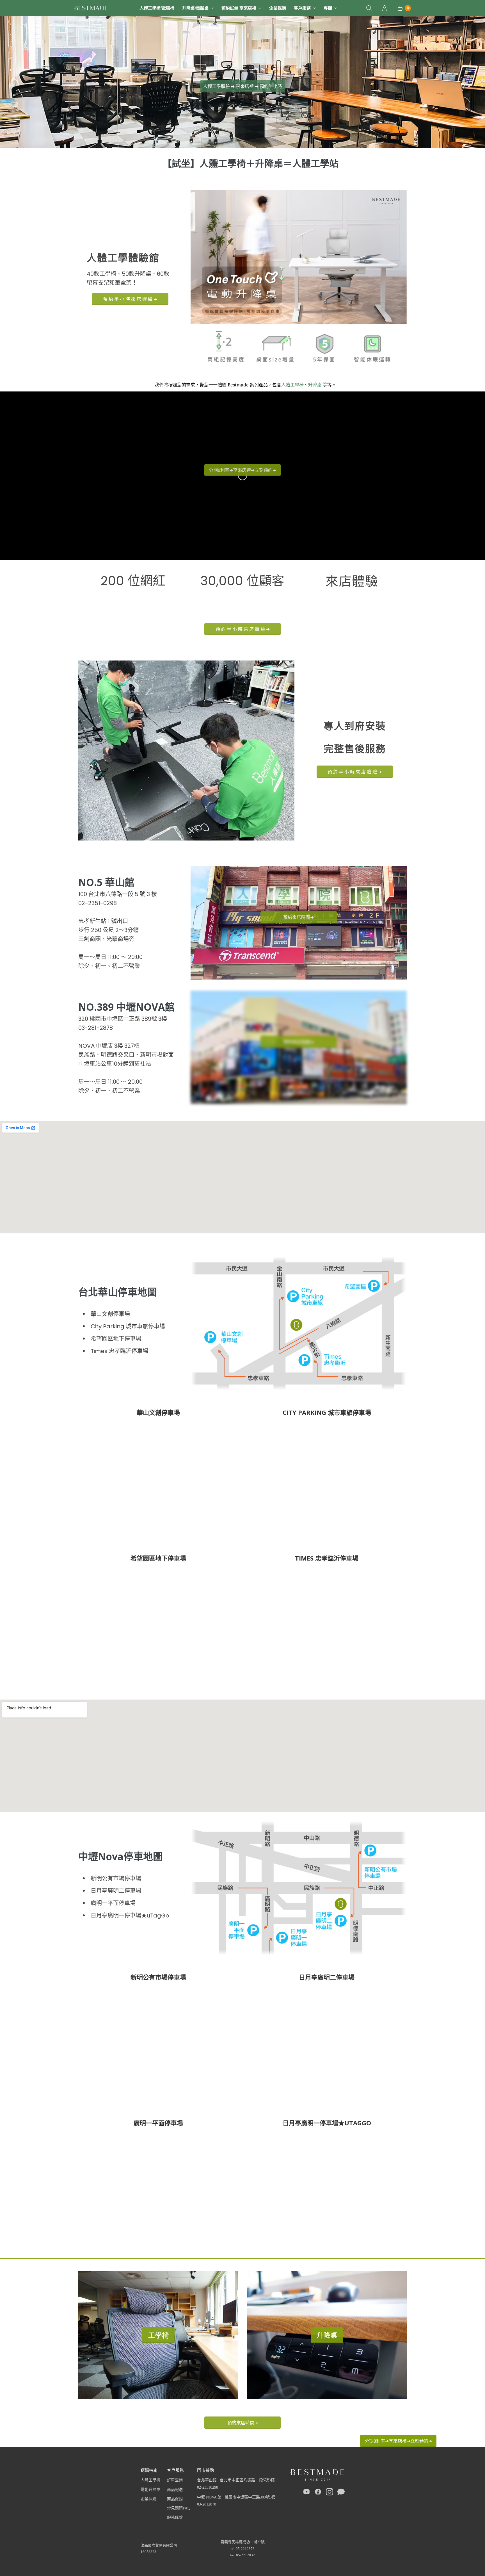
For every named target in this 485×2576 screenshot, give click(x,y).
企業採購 (278, 8)
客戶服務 (302, 8)
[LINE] (341, 2493)
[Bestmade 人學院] (91, 8)
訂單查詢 (175, 2480)
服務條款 (175, 2517)
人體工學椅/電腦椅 (157, 8)
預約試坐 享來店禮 (239, 8)
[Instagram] (330, 2493)
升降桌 (315, 385)
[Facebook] (318, 2493)
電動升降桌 (150, 2490)
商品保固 (175, 2499)
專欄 (328, 8)
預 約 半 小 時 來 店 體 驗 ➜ (130, 299)
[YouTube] (306, 2493)
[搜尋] (369, 8)
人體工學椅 (292, 385)
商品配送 (175, 2490)
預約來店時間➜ (243, 2423)
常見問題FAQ (179, 2508)
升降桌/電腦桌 (195, 8)
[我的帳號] (385, 8)
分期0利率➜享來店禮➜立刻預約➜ (398, 2441)
